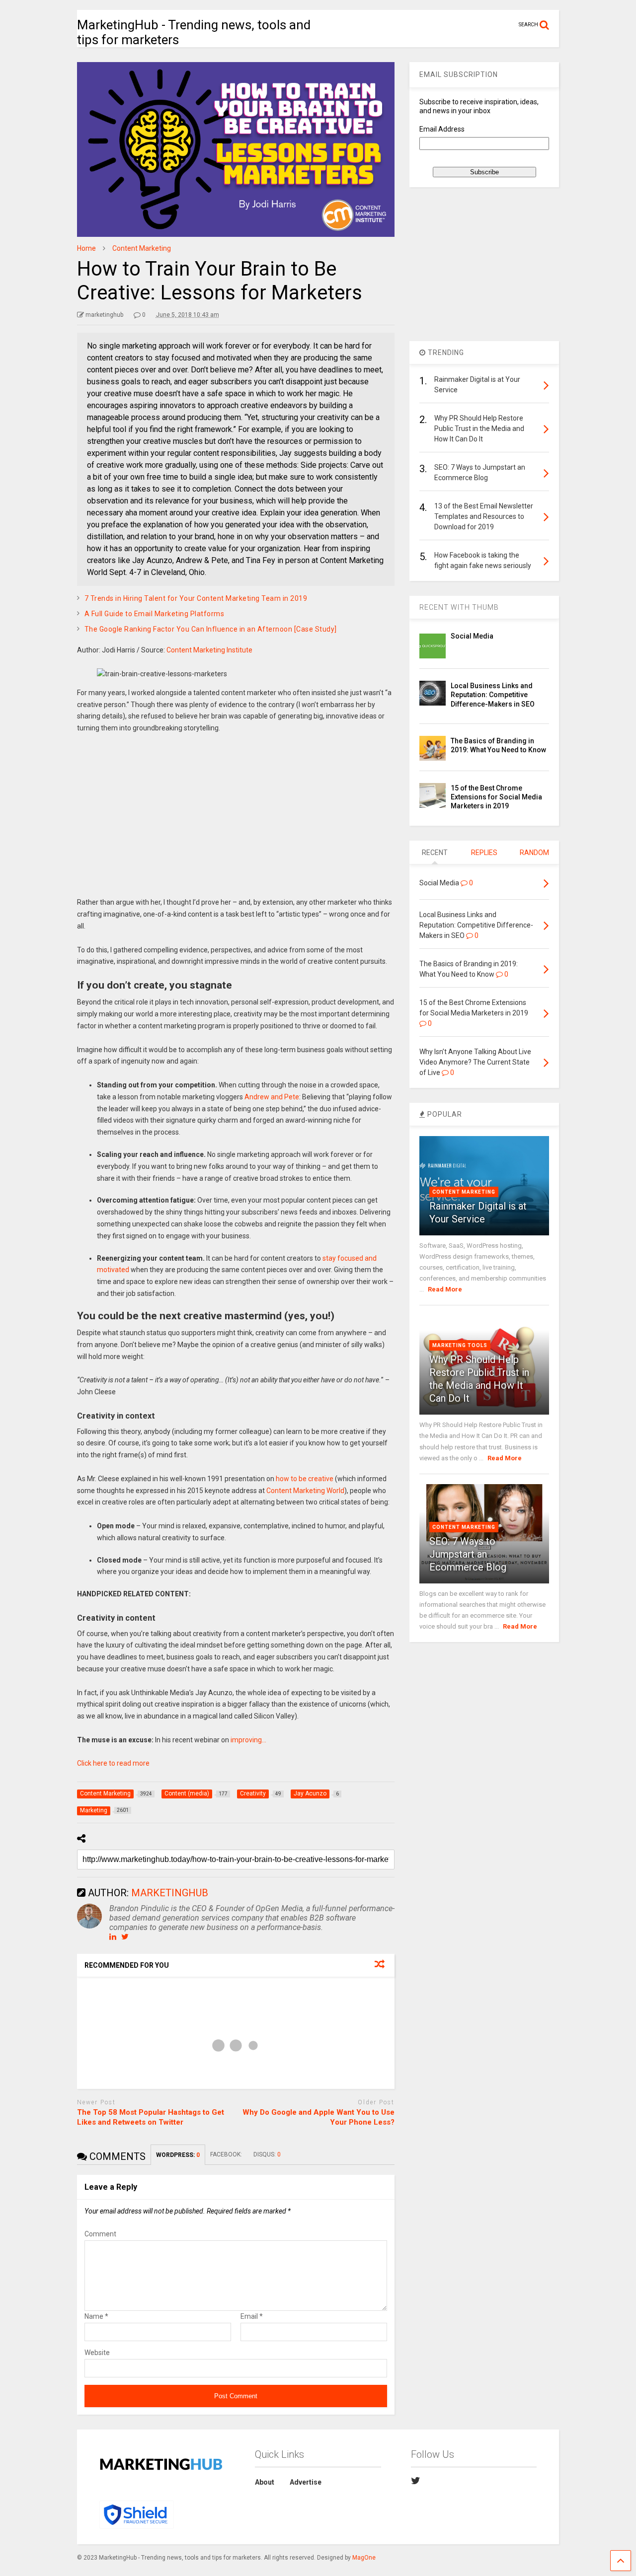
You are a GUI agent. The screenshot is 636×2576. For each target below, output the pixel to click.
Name (96, 2316)
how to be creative (305, 1479)
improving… (248, 1740)
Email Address (442, 129)
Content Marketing (464, 1192)
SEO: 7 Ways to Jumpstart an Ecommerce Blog (468, 1554)
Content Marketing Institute (209, 650)
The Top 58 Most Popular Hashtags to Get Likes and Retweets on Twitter (151, 2117)
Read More (445, 1289)
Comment (100, 2234)
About (265, 2482)
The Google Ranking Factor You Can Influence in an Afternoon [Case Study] (211, 629)
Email (252, 2316)
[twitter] (416, 2481)
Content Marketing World (305, 1491)
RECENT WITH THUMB (459, 607)
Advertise (306, 2482)
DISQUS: (267, 2154)
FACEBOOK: (227, 2154)
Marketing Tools (460, 1345)
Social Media (472, 636)
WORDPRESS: (178, 2155)
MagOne (364, 2558)
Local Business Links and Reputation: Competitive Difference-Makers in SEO (493, 695)
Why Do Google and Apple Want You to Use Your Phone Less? (318, 2117)
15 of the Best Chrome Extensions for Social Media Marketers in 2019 (496, 797)
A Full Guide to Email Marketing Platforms (155, 614)
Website (97, 2353)
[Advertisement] (236, 823)
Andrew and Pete (272, 1097)
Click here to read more (113, 1763)
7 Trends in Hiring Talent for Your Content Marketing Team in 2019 (196, 598)
